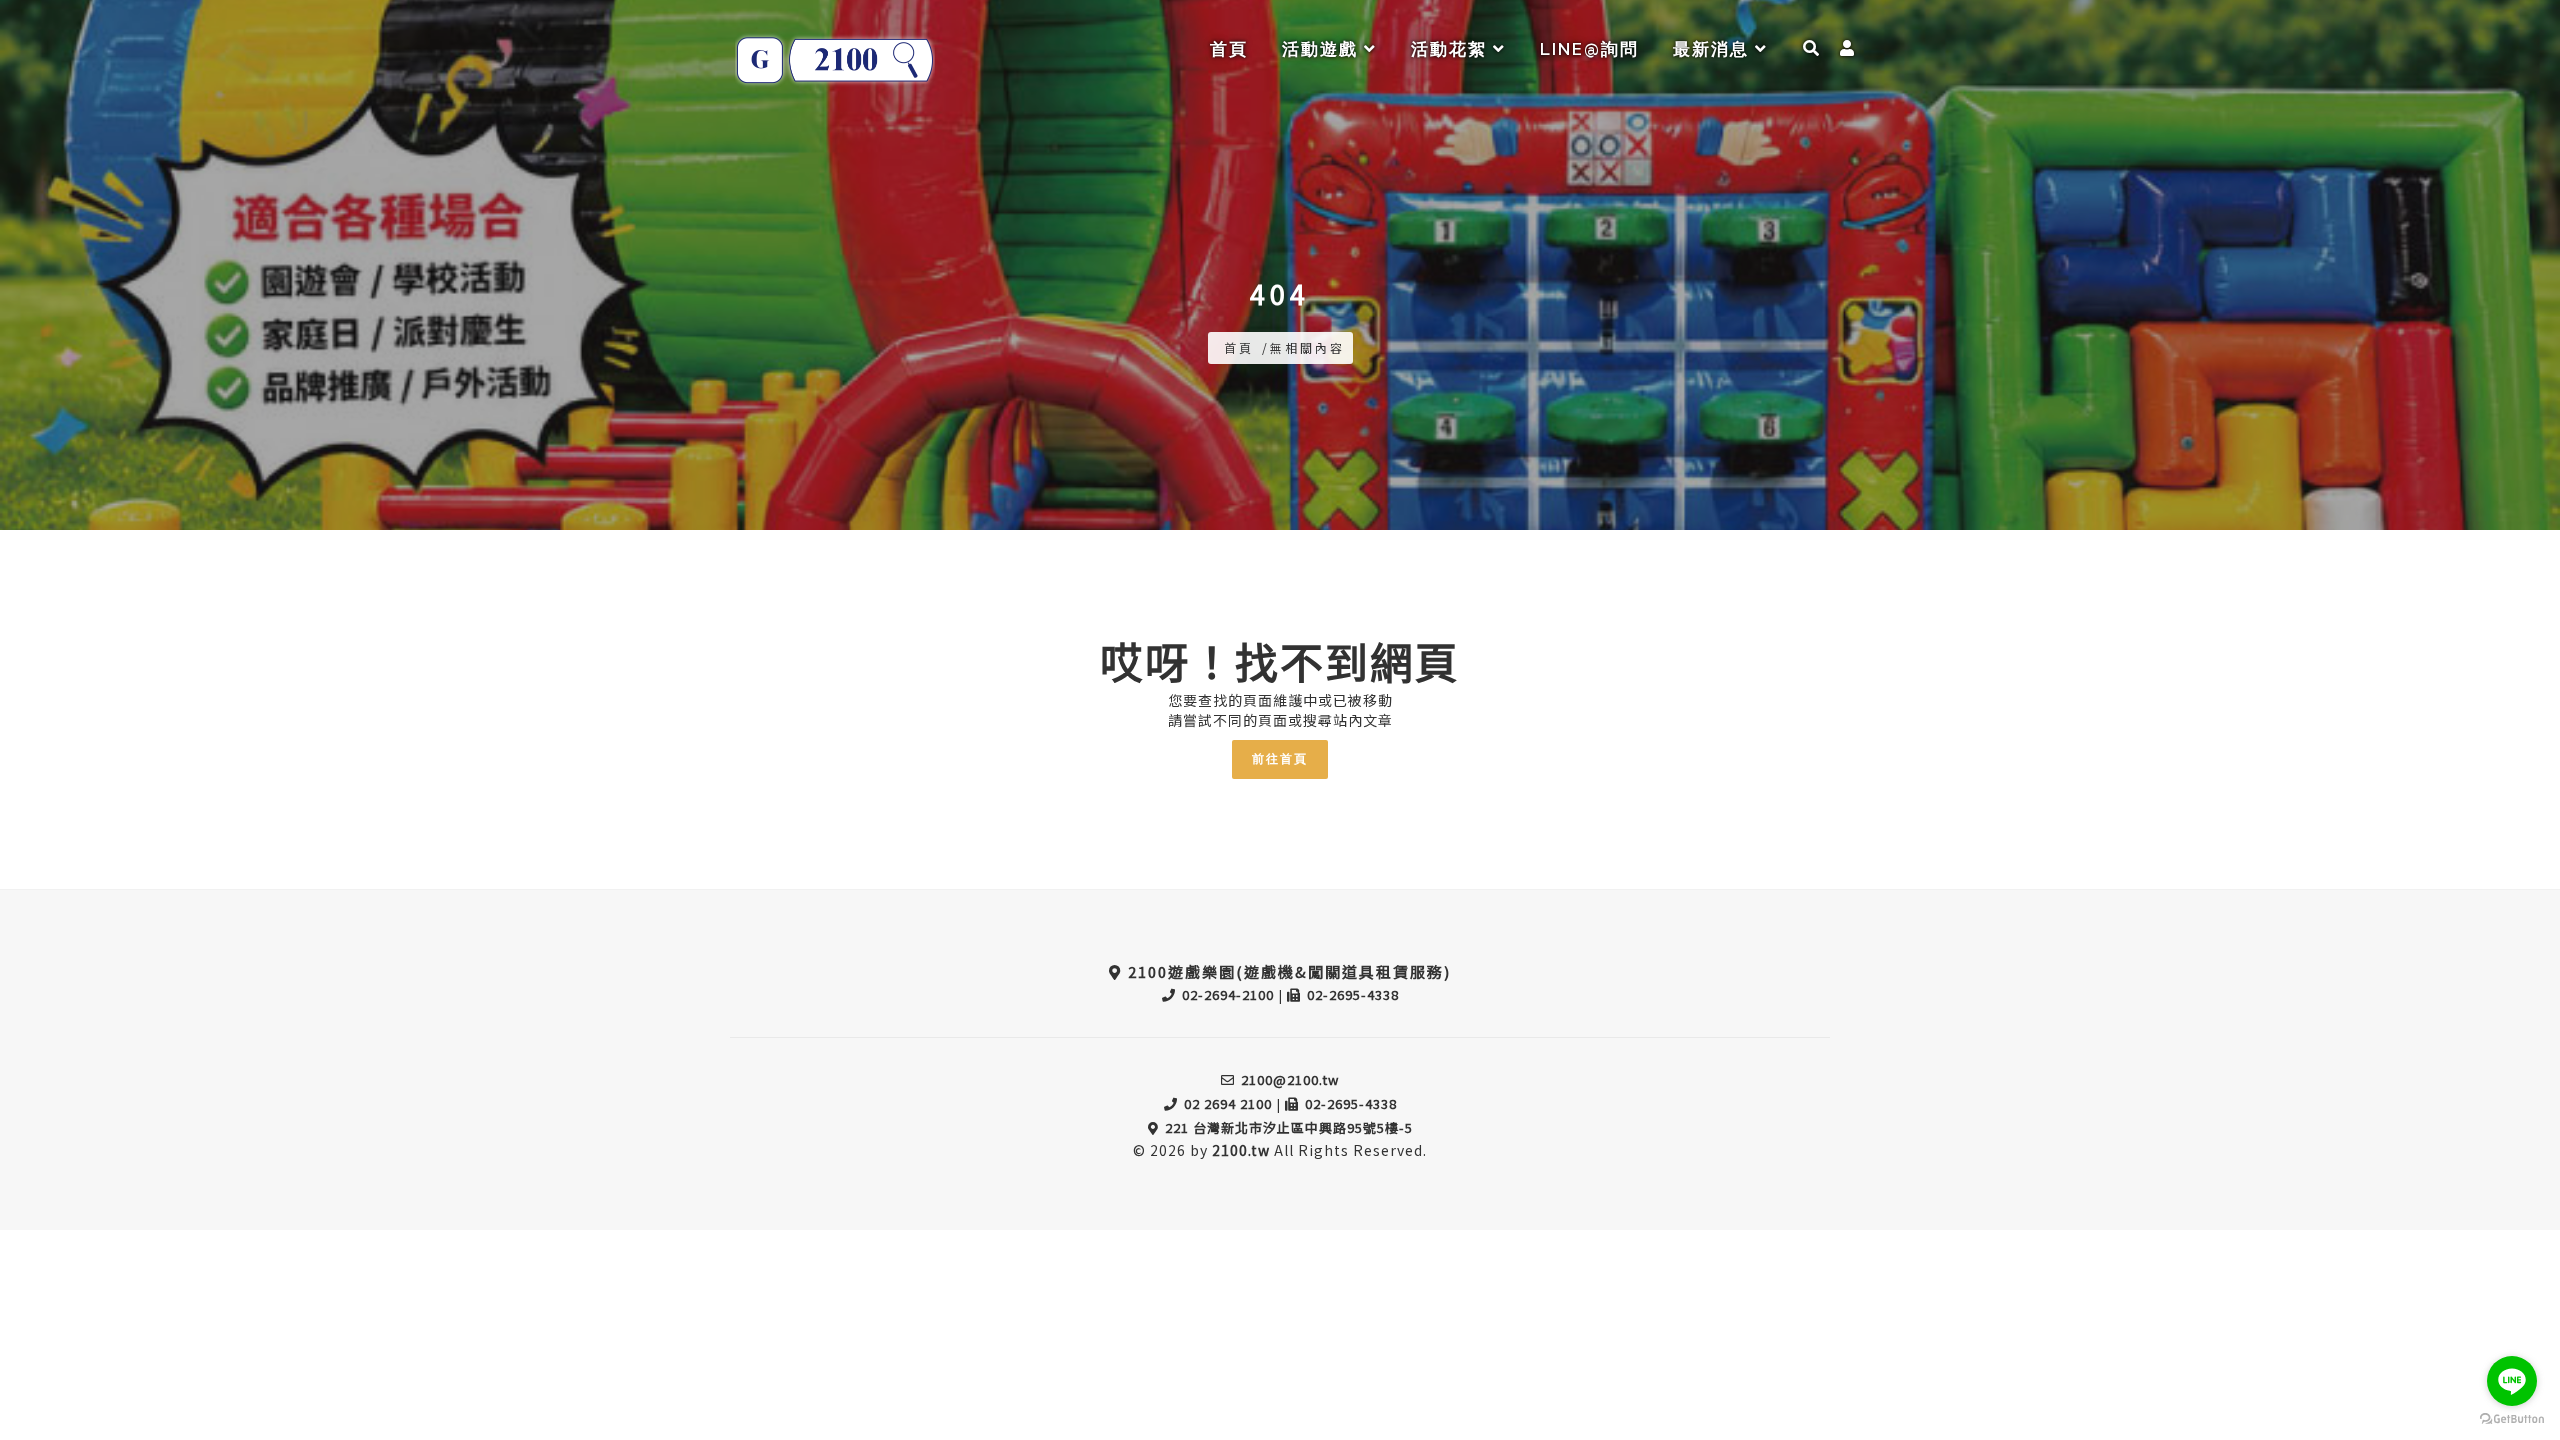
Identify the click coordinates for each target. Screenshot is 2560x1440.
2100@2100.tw (1290, 1079)
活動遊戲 (1323, 49)
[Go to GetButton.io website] (2512, 1419)
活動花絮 (1452, 49)
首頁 (1229, 49)
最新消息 (1714, 49)
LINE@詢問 (1589, 49)
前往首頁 (1280, 759)
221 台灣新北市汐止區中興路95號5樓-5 (1289, 1127)
